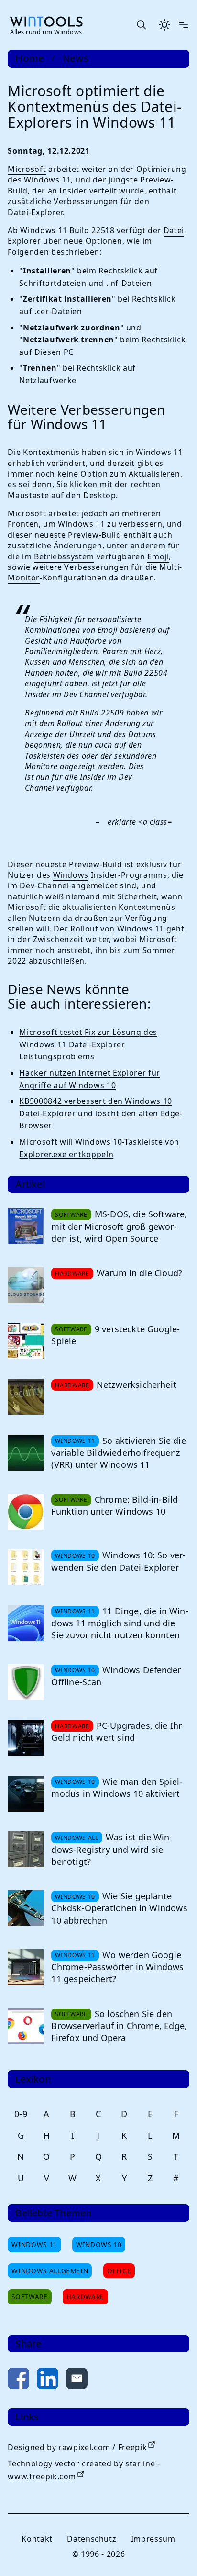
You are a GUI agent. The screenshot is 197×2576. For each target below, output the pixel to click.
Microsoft (27, 169)
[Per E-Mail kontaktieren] (77, 2380)
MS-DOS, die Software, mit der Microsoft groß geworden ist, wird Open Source (119, 1226)
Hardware (85, 2297)
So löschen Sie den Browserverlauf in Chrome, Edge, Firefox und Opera (119, 2026)
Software (29, 2297)
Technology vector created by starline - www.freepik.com (84, 2470)
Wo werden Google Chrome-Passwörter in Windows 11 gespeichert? (117, 1967)
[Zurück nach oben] (174, 2553)
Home (30, 58)
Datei (174, 230)
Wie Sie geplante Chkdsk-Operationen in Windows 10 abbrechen (119, 1908)
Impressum (153, 2539)
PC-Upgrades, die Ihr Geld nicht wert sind (116, 1731)
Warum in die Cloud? (139, 1273)
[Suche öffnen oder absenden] (141, 25)
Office (119, 2271)
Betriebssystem (64, 556)
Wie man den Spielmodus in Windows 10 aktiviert (117, 1787)
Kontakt (37, 2539)
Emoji (158, 556)
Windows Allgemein (50, 2271)
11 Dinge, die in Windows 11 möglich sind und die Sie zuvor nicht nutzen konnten (120, 1623)
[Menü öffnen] (184, 25)
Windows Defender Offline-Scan (116, 1676)
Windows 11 (34, 2244)
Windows (71, 875)
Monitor (23, 578)
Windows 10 (99, 2244)
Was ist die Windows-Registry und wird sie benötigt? (112, 1849)
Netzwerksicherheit (137, 1384)
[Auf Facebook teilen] (18, 2380)
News (76, 58)
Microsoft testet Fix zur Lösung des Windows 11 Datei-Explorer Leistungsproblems (88, 1044)
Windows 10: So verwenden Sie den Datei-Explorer (118, 1561)
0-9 (21, 2114)
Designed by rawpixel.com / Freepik (77, 2447)
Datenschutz (92, 2539)
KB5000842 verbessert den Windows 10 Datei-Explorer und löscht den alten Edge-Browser (101, 1113)
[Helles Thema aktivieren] (164, 25)
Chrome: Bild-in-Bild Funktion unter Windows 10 (115, 1505)
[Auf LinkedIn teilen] (48, 2380)
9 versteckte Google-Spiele (115, 1335)
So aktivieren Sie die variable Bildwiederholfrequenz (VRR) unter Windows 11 (118, 1453)
